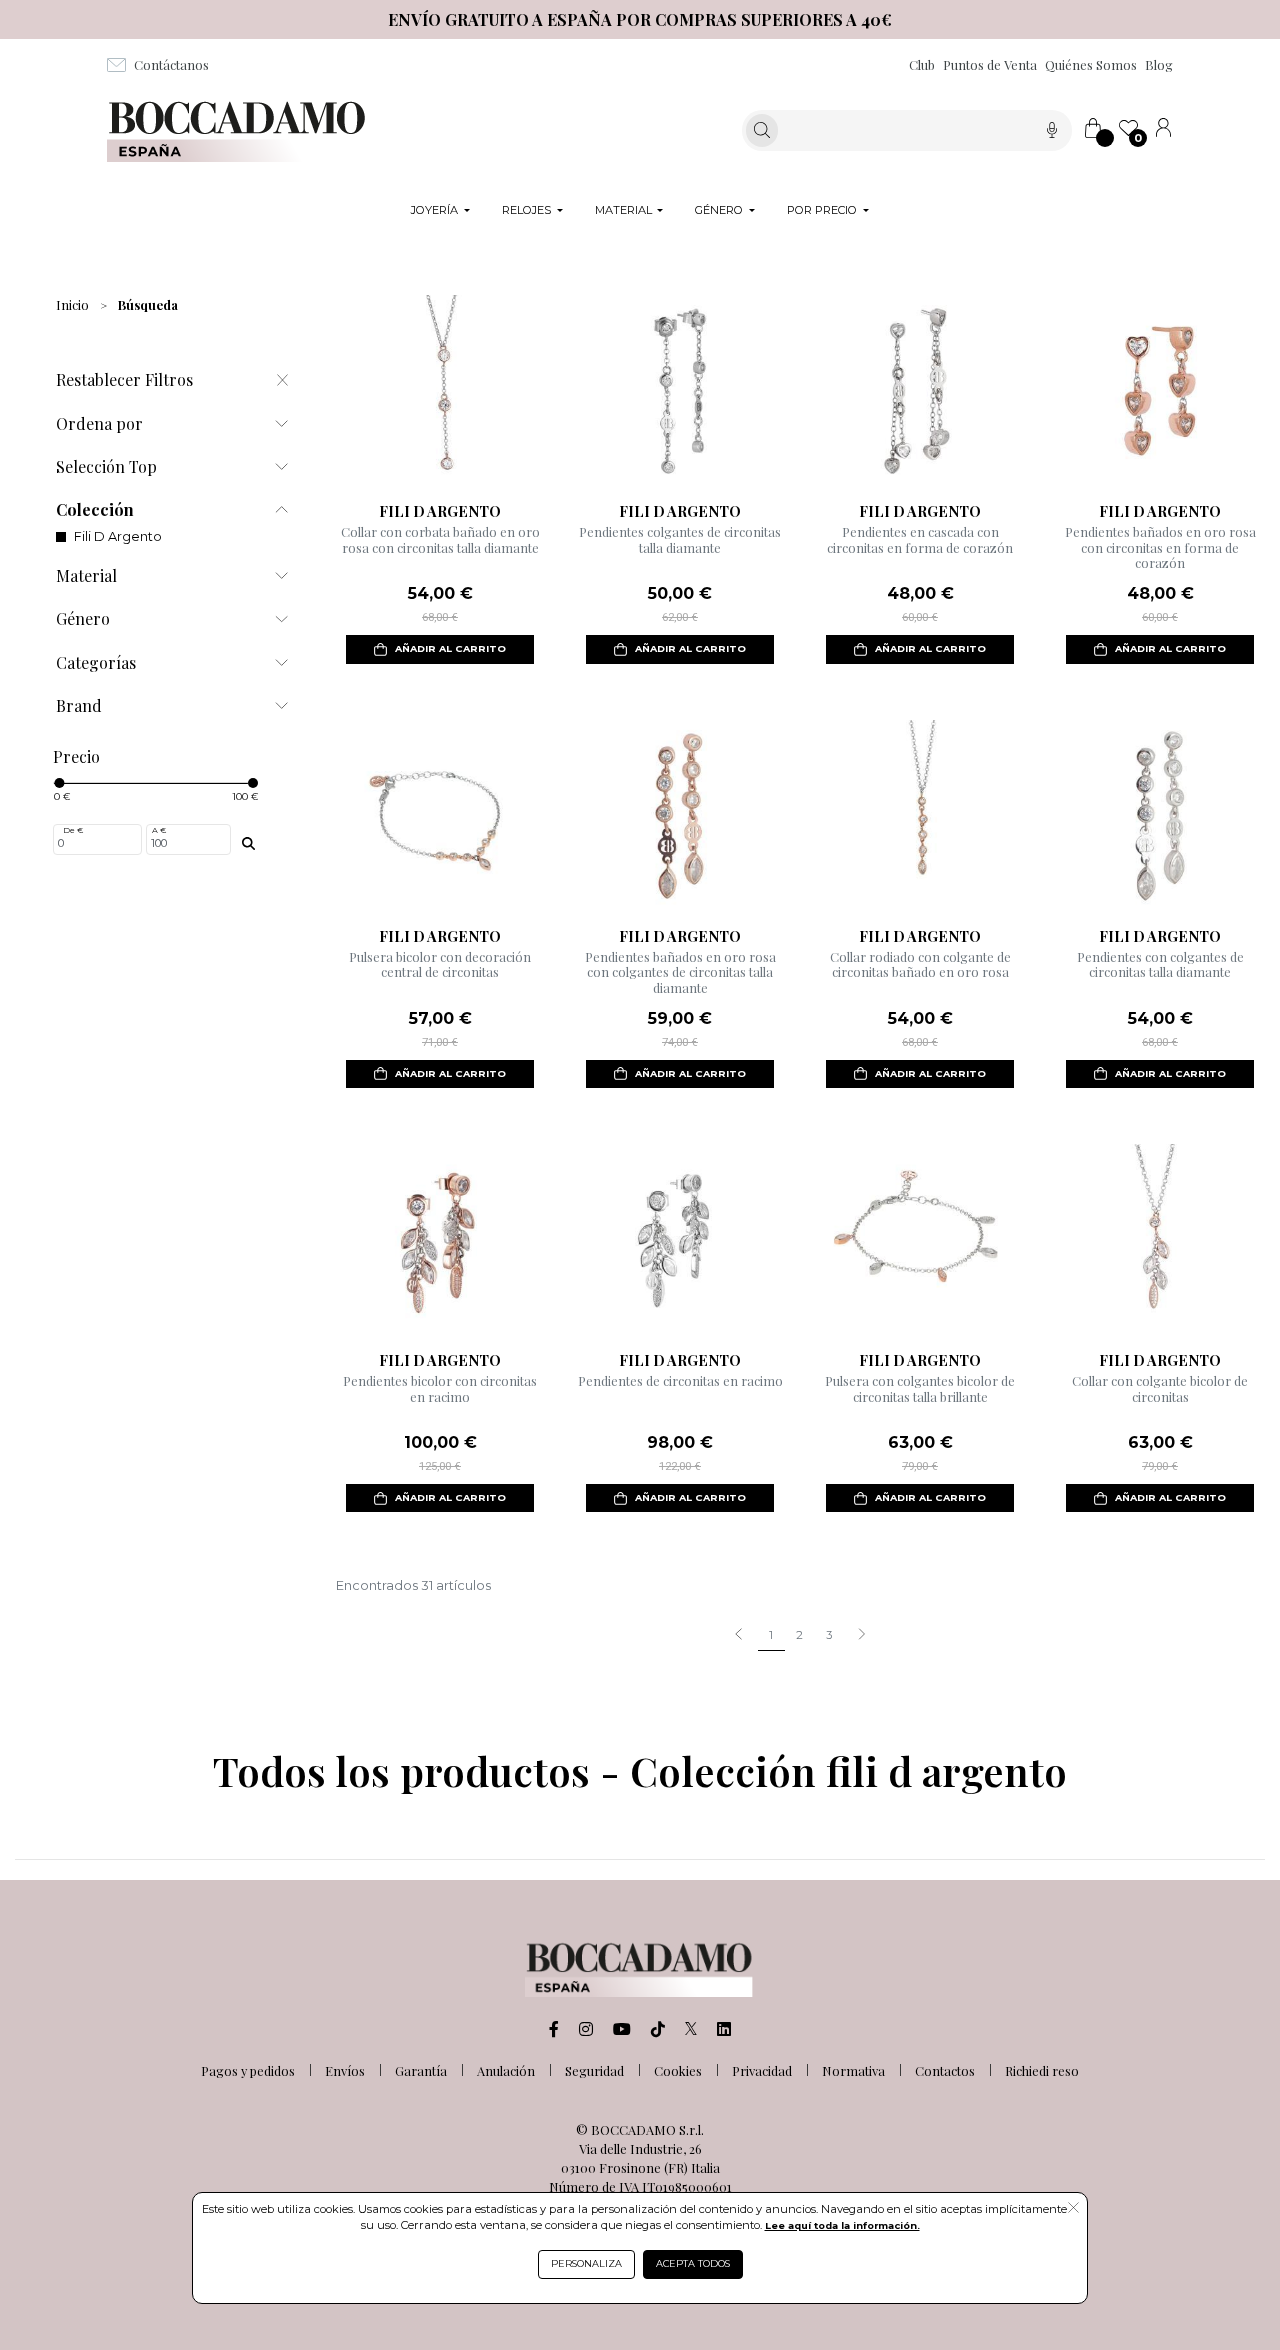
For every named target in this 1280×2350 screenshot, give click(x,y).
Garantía (421, 2070)
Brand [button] (79, 705)
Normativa (853, 2070)
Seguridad (594, 2070)
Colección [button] (95, 509)
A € (159, 830)
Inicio (72, 304)
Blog (1159, 64)
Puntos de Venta (990, 64)
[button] (861, 1636)
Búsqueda (148, 304)
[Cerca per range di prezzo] (249, 843)
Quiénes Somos (1091, 64)
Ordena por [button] (99, 423)
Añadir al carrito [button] (450, 648)
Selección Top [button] (106, 466)
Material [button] (86, 575)
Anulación (506, 2070)
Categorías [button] (96, 662)
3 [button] (829, 1635)
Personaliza (586, 2263)
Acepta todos (693, 2263)
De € (73, 830)
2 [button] (799, 1635)
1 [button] (771, 1635)
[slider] (59, 783)
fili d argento (118, 536)
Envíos (345, 2070)
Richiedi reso (1042, 2070)
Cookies (678, 2070)
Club (922, 64)
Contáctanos (171, 64)
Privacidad (762, 2070)
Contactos (945, 2070)
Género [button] (83, 618)
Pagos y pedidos (248, 2070)
